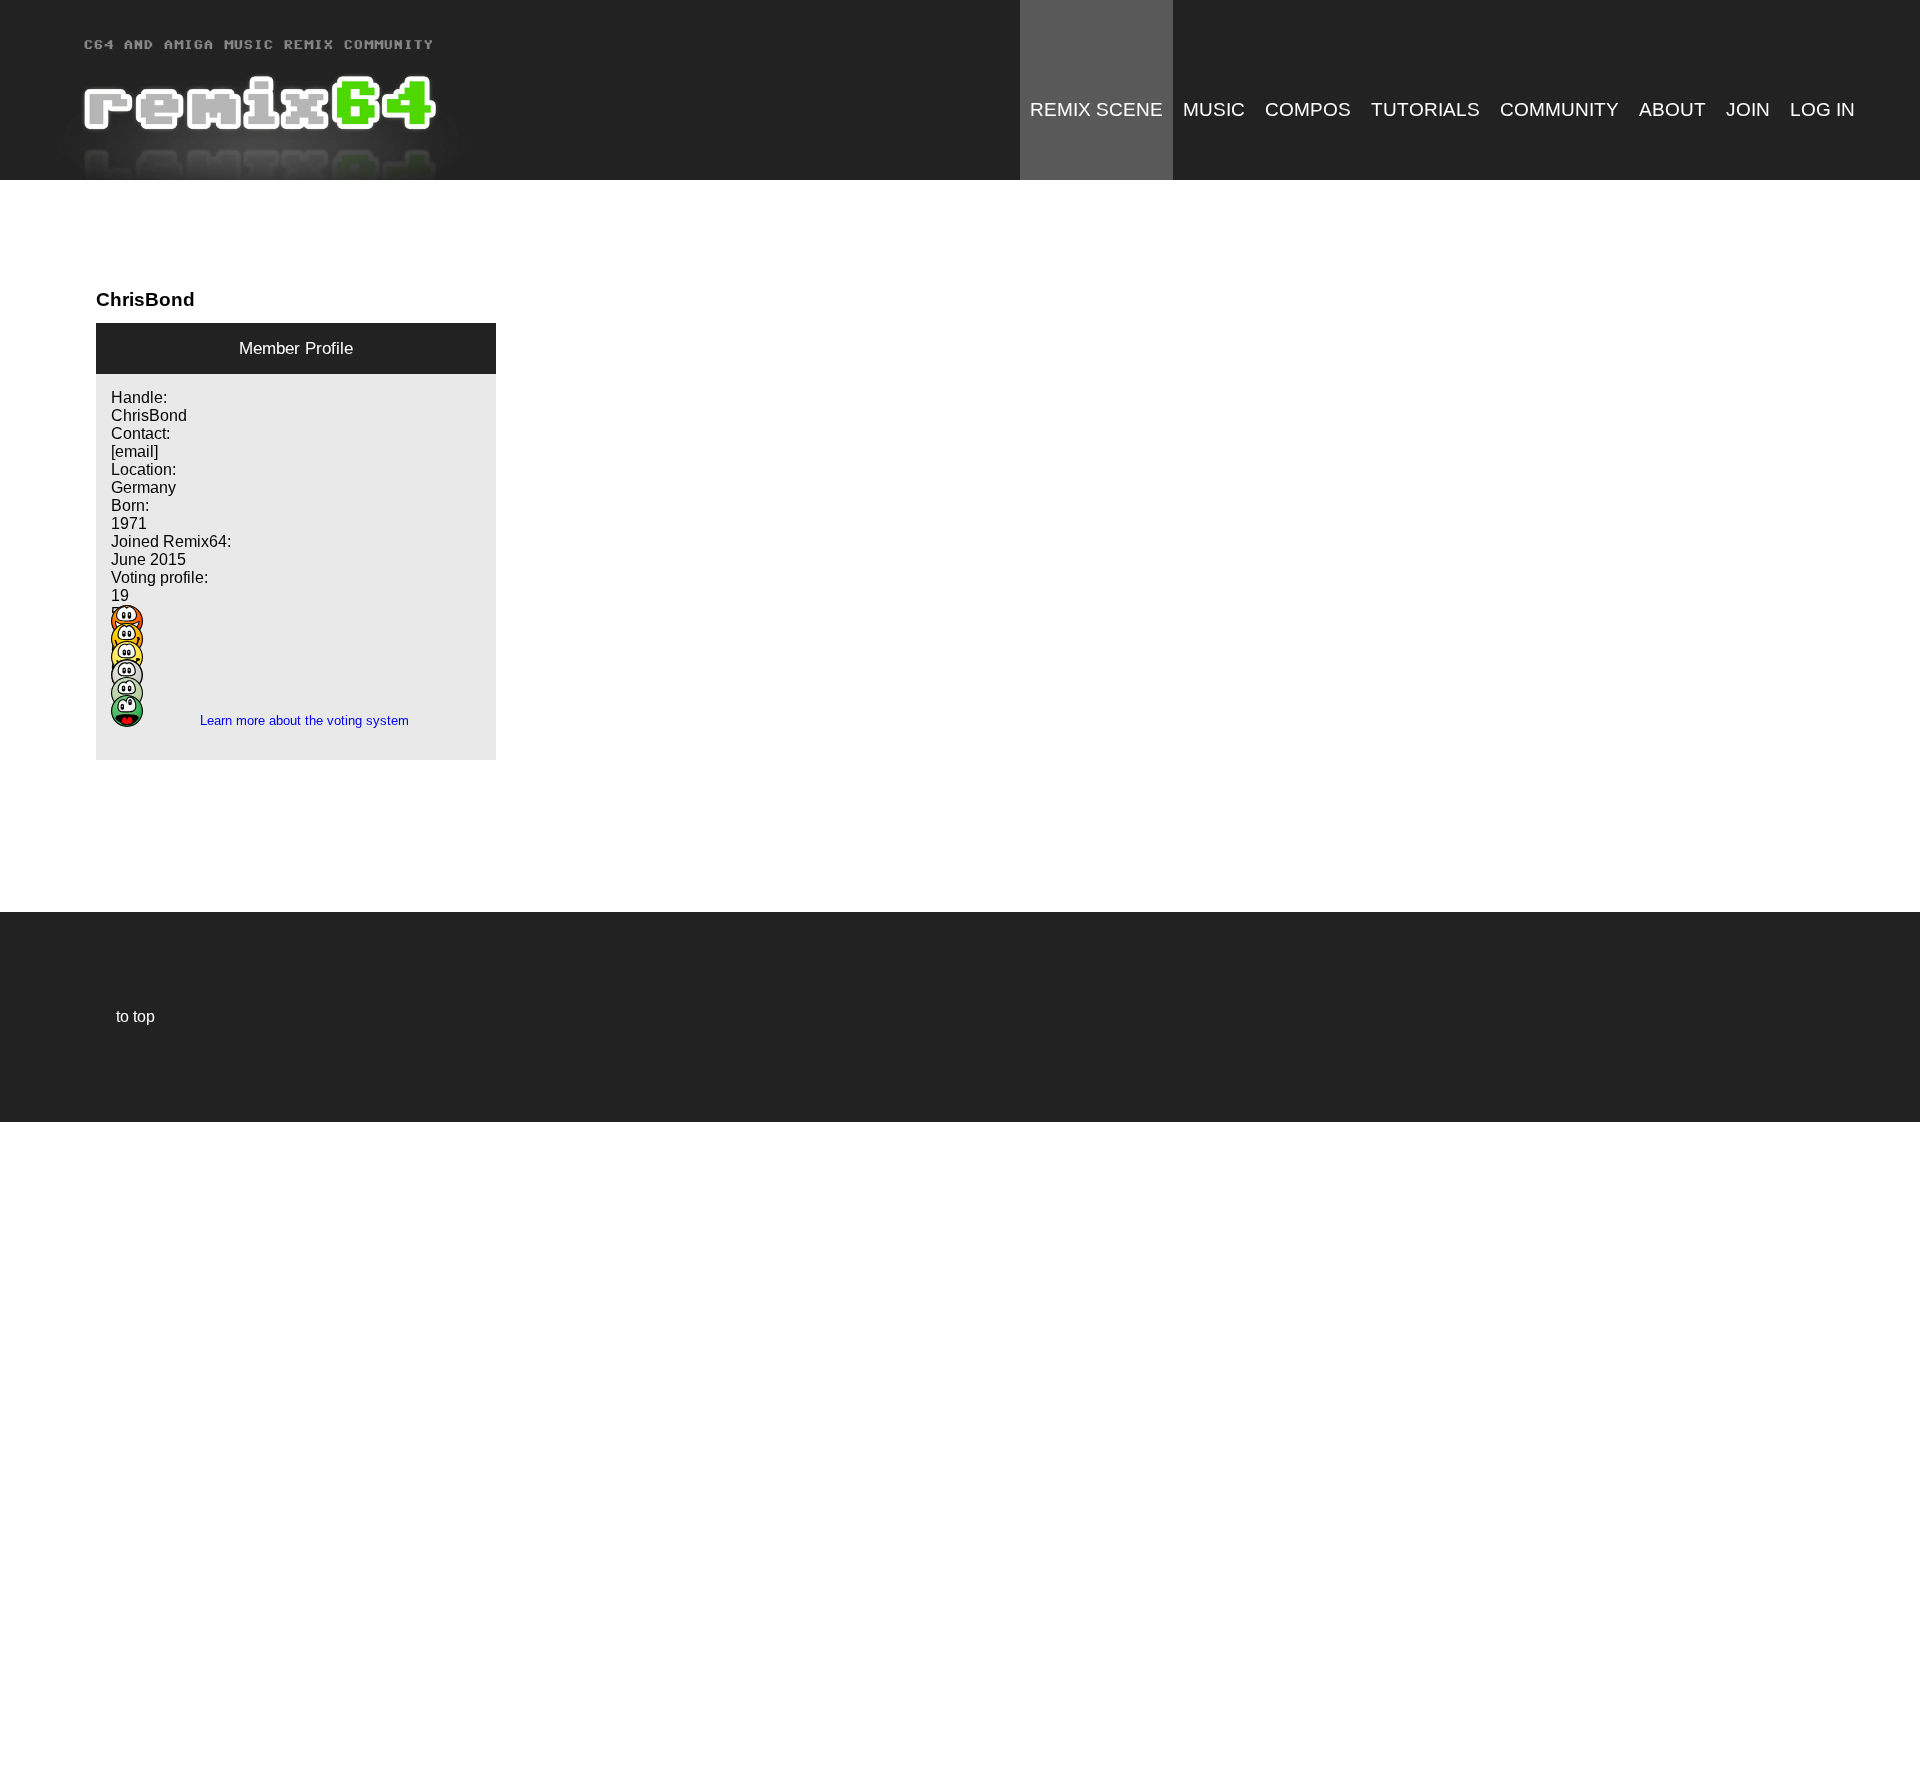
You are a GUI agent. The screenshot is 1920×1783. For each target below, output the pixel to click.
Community (1559, 109)
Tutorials (1425, 109)
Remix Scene (1096, 109)
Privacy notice (26, 1764)
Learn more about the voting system (296, 720)
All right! (21, 1706)
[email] (134, 451)
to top (125, 1016)
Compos (1308, 109)
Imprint (24, 1737)
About (1672, 109)
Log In (1822, 109)
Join (1748, 109)
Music (1214, 109)
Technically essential (40, 1450)
